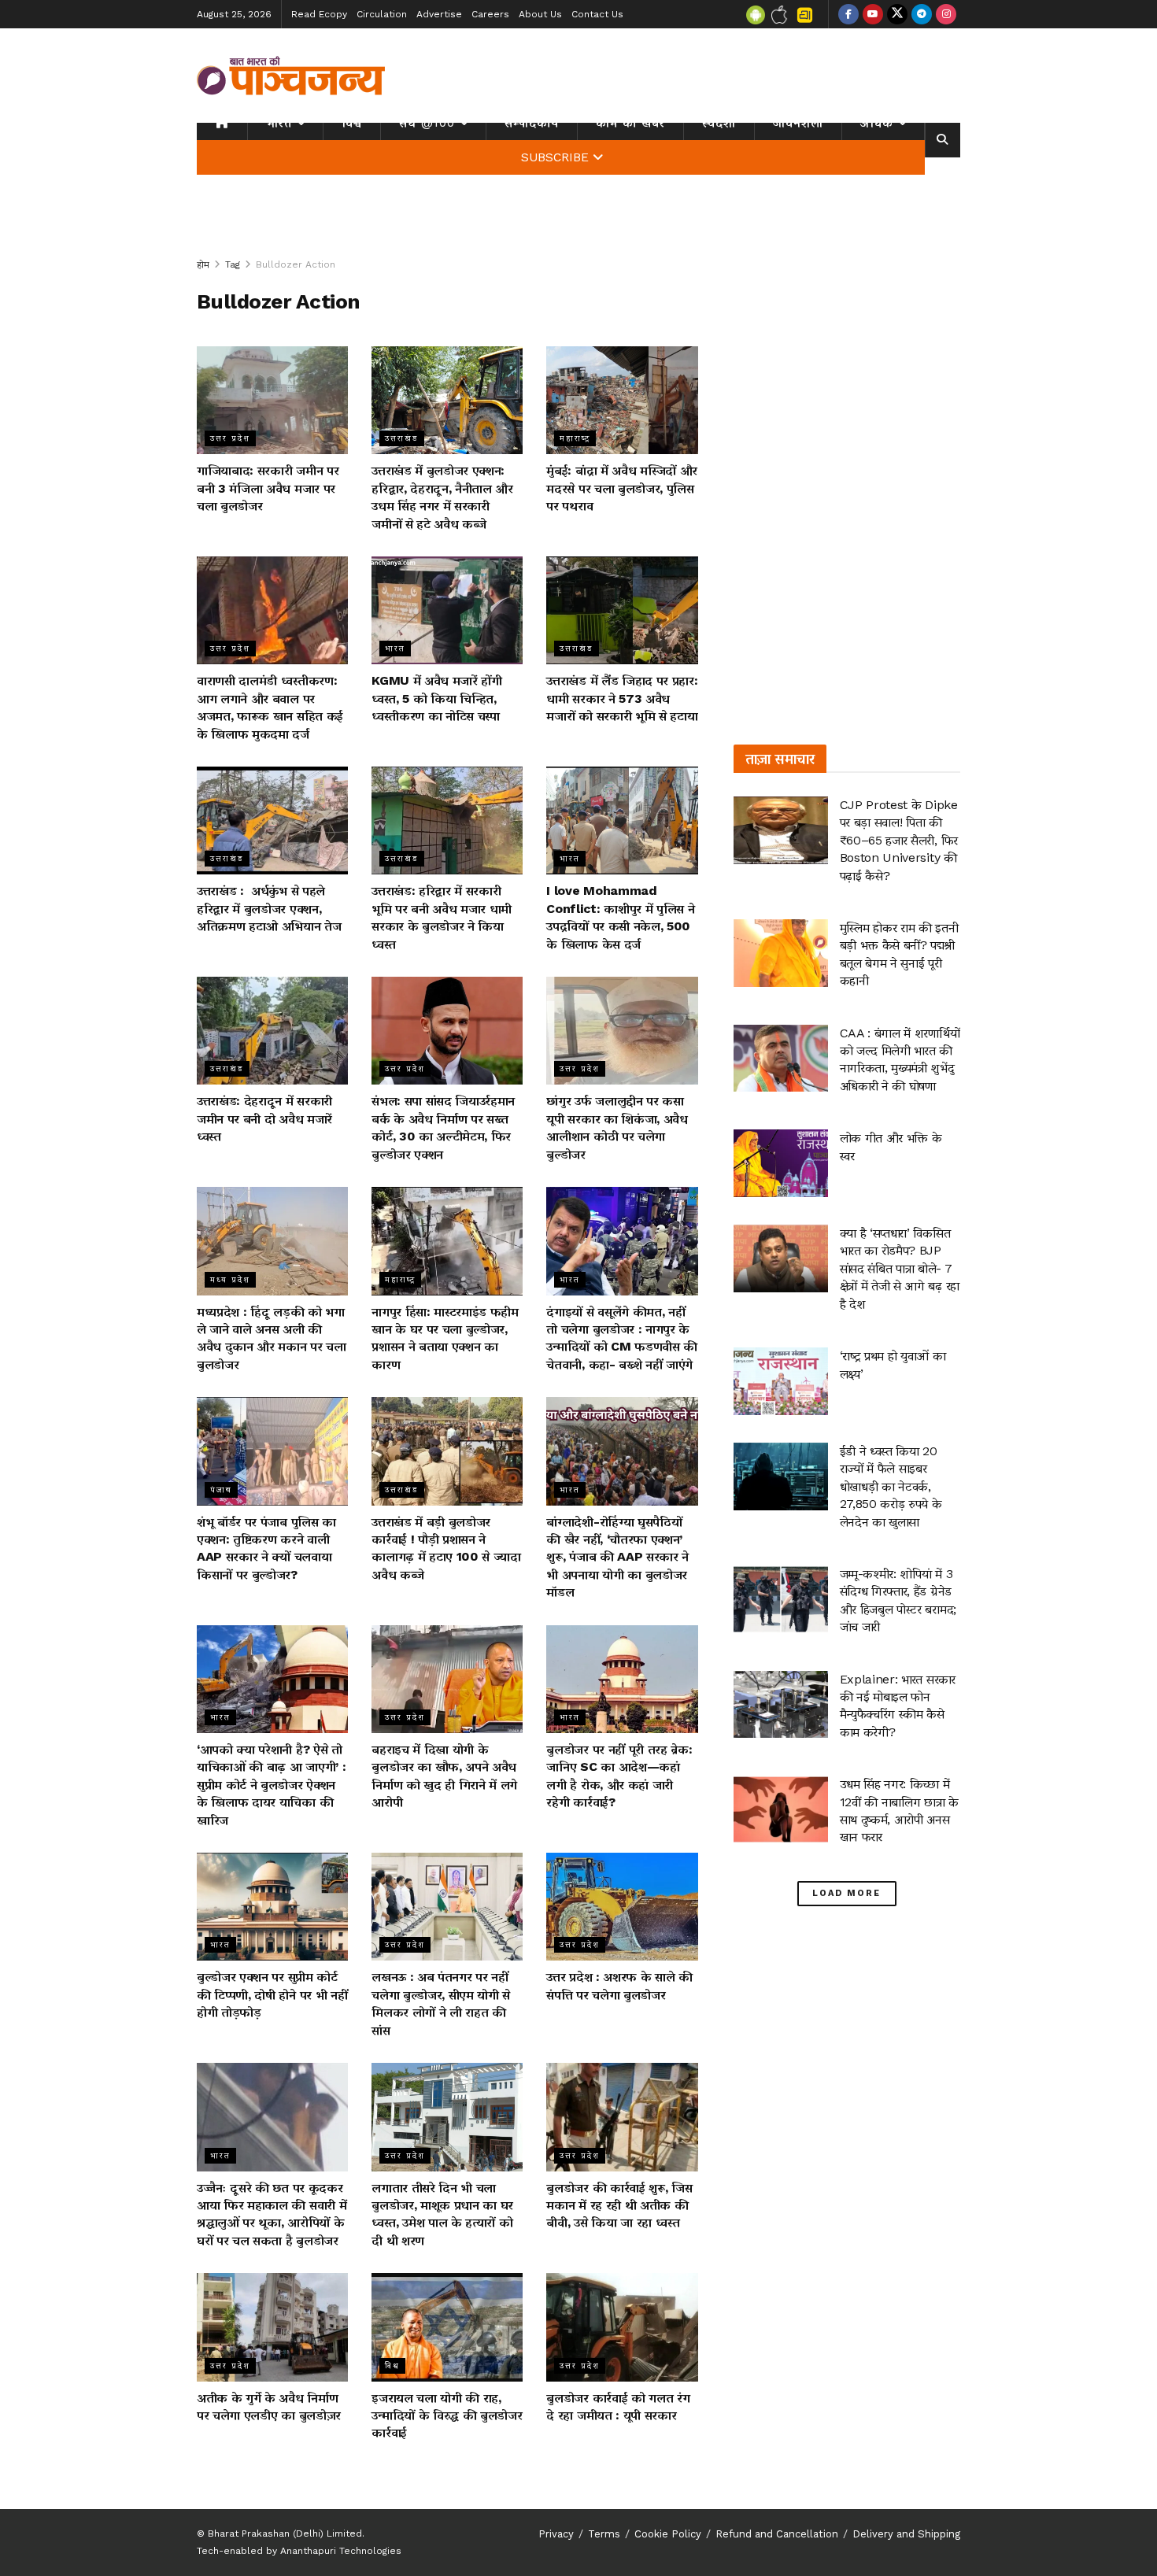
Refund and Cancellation (777, 2534)
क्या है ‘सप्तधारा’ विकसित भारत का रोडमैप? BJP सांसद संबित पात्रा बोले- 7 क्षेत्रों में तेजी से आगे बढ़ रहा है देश (900, 1268)
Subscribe (555, 157)
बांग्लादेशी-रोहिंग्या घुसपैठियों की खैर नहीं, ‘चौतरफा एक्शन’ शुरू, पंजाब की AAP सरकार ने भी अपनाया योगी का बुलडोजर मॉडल (617, 1557)
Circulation (382, 14)
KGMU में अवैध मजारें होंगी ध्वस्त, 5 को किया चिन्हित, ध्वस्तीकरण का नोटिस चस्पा (437, 698)
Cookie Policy (668, 2534)
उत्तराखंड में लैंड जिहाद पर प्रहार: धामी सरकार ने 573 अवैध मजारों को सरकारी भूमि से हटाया (622, 698)
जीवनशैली (798, 123)
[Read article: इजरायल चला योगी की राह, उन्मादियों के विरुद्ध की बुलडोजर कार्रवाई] (447, 2327)
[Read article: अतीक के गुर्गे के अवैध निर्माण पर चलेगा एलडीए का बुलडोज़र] (272, 2327)
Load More (846, 1893)
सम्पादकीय (532, 123)
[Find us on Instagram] (946, 14)
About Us (540, 14)
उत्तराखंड (402, 438)
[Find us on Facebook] (848, 14)
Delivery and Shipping (906, 2534)
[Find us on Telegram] (922, 14)
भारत (279, 123)
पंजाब (221, 1489)
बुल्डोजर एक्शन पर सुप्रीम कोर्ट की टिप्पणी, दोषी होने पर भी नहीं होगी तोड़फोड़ (272, 1994)
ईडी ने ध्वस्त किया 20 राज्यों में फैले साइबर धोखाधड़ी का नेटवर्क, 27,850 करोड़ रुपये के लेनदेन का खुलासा (891, 1486)
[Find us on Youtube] (873, 14)
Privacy (556, 2534)
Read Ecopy (319, 14)
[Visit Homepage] (291, 76)
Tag (233, 264)
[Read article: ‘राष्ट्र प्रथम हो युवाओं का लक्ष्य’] (781, 1381)
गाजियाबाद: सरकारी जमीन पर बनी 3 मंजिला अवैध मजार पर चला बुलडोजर (268, 488)
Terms (604, 2534)
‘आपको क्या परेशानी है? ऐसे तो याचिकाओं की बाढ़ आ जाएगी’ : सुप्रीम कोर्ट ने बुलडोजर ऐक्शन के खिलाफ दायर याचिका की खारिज (271, 1785)
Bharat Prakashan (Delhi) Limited (285, 2533)
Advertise (439, 14)
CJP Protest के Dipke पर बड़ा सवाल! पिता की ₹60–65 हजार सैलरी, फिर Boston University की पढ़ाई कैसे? (899, 840)
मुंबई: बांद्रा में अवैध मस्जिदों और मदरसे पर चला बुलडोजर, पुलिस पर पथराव (622, 488)
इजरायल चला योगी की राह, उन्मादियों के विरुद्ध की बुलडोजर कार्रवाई (447, 2415)
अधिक (877, 123)
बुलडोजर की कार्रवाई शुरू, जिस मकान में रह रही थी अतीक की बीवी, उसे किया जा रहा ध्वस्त (619, 2205)
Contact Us (597, 14)
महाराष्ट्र (575, 438)
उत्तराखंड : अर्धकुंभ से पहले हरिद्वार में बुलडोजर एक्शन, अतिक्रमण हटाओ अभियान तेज (269, 908)
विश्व (352, 123)
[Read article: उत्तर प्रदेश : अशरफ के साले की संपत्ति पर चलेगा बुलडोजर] (622, 1907)
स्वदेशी (719, 123)
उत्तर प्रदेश (230, 438)
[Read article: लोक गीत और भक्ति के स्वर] (781, 1163)
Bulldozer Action (296, 264)
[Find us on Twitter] (897, 14)
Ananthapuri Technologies (341, 2551)
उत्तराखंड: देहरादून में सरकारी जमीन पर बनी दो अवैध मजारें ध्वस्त (264, 1118)
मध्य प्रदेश (230, 1279)
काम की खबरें (630, 123)
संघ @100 (427, 123)
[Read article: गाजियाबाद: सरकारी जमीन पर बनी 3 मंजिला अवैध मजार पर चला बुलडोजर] (272, 400)
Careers (490, 14)
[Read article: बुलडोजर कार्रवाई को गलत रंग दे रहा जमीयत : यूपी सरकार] (622, 2327)
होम (203, 264)
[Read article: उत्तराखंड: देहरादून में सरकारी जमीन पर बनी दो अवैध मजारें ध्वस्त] (272, 1031)
